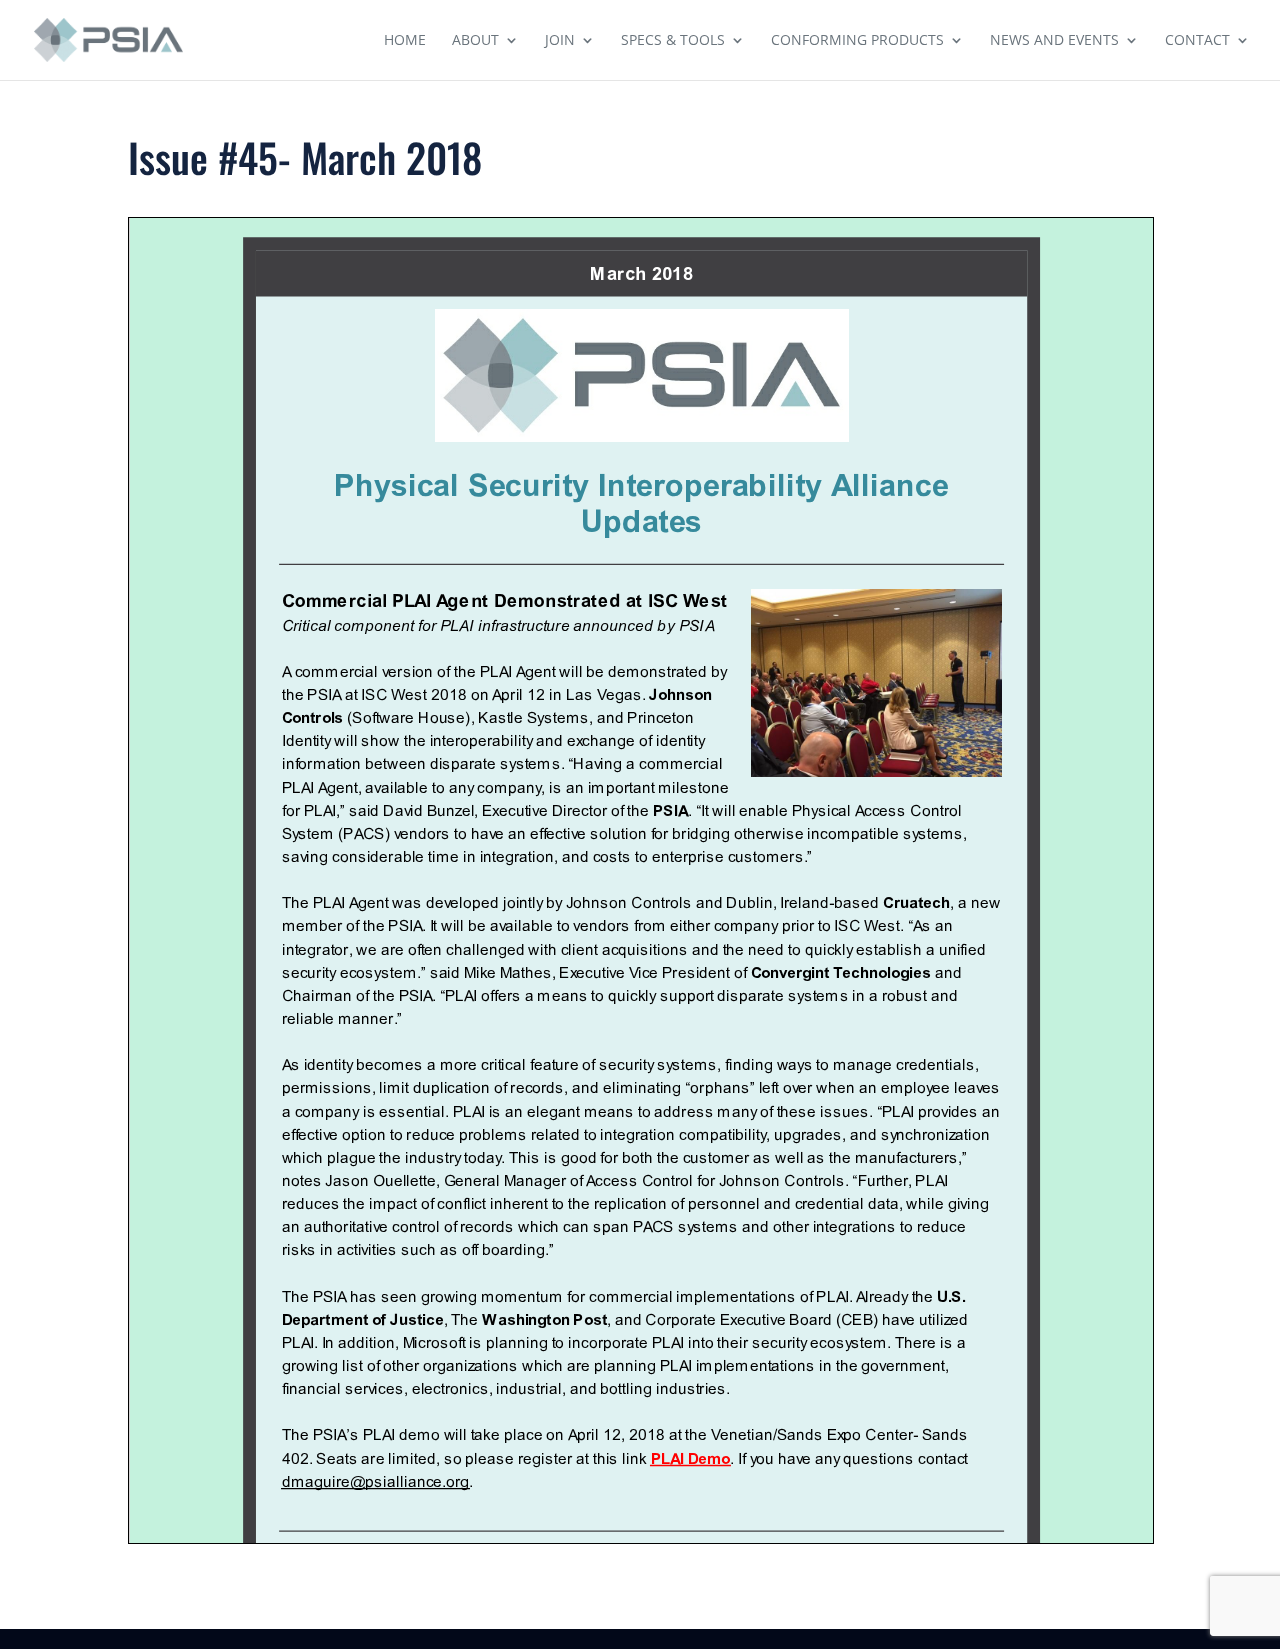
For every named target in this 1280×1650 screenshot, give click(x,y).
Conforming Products (857, 41)
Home (405, 41)
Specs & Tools (673, 41)
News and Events (1054, 41)
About (475, 41)
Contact (1197, 41)
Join (560, 41)
